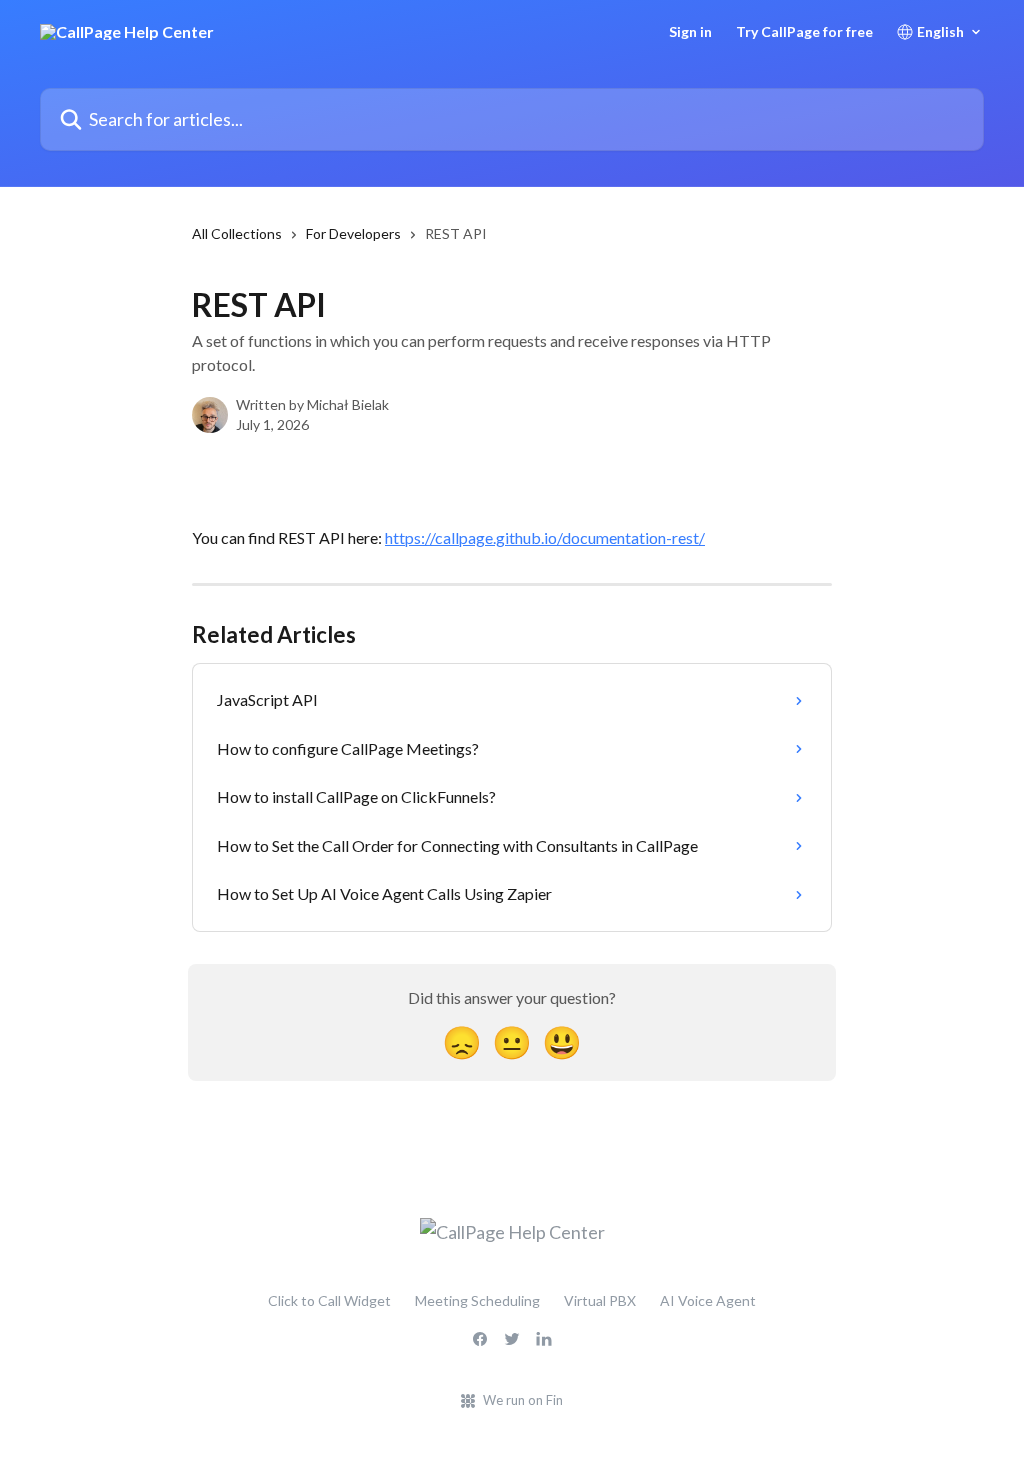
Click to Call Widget (329, 1300)
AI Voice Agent (708, 1300)
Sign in (690, 32)
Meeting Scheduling (477, 1300)
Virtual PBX (600, 1300)
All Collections (237, 233)
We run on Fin (523, 1400)
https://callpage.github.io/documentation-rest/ (545, 537)
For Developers (353, 233)
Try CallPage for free (804, 32)
